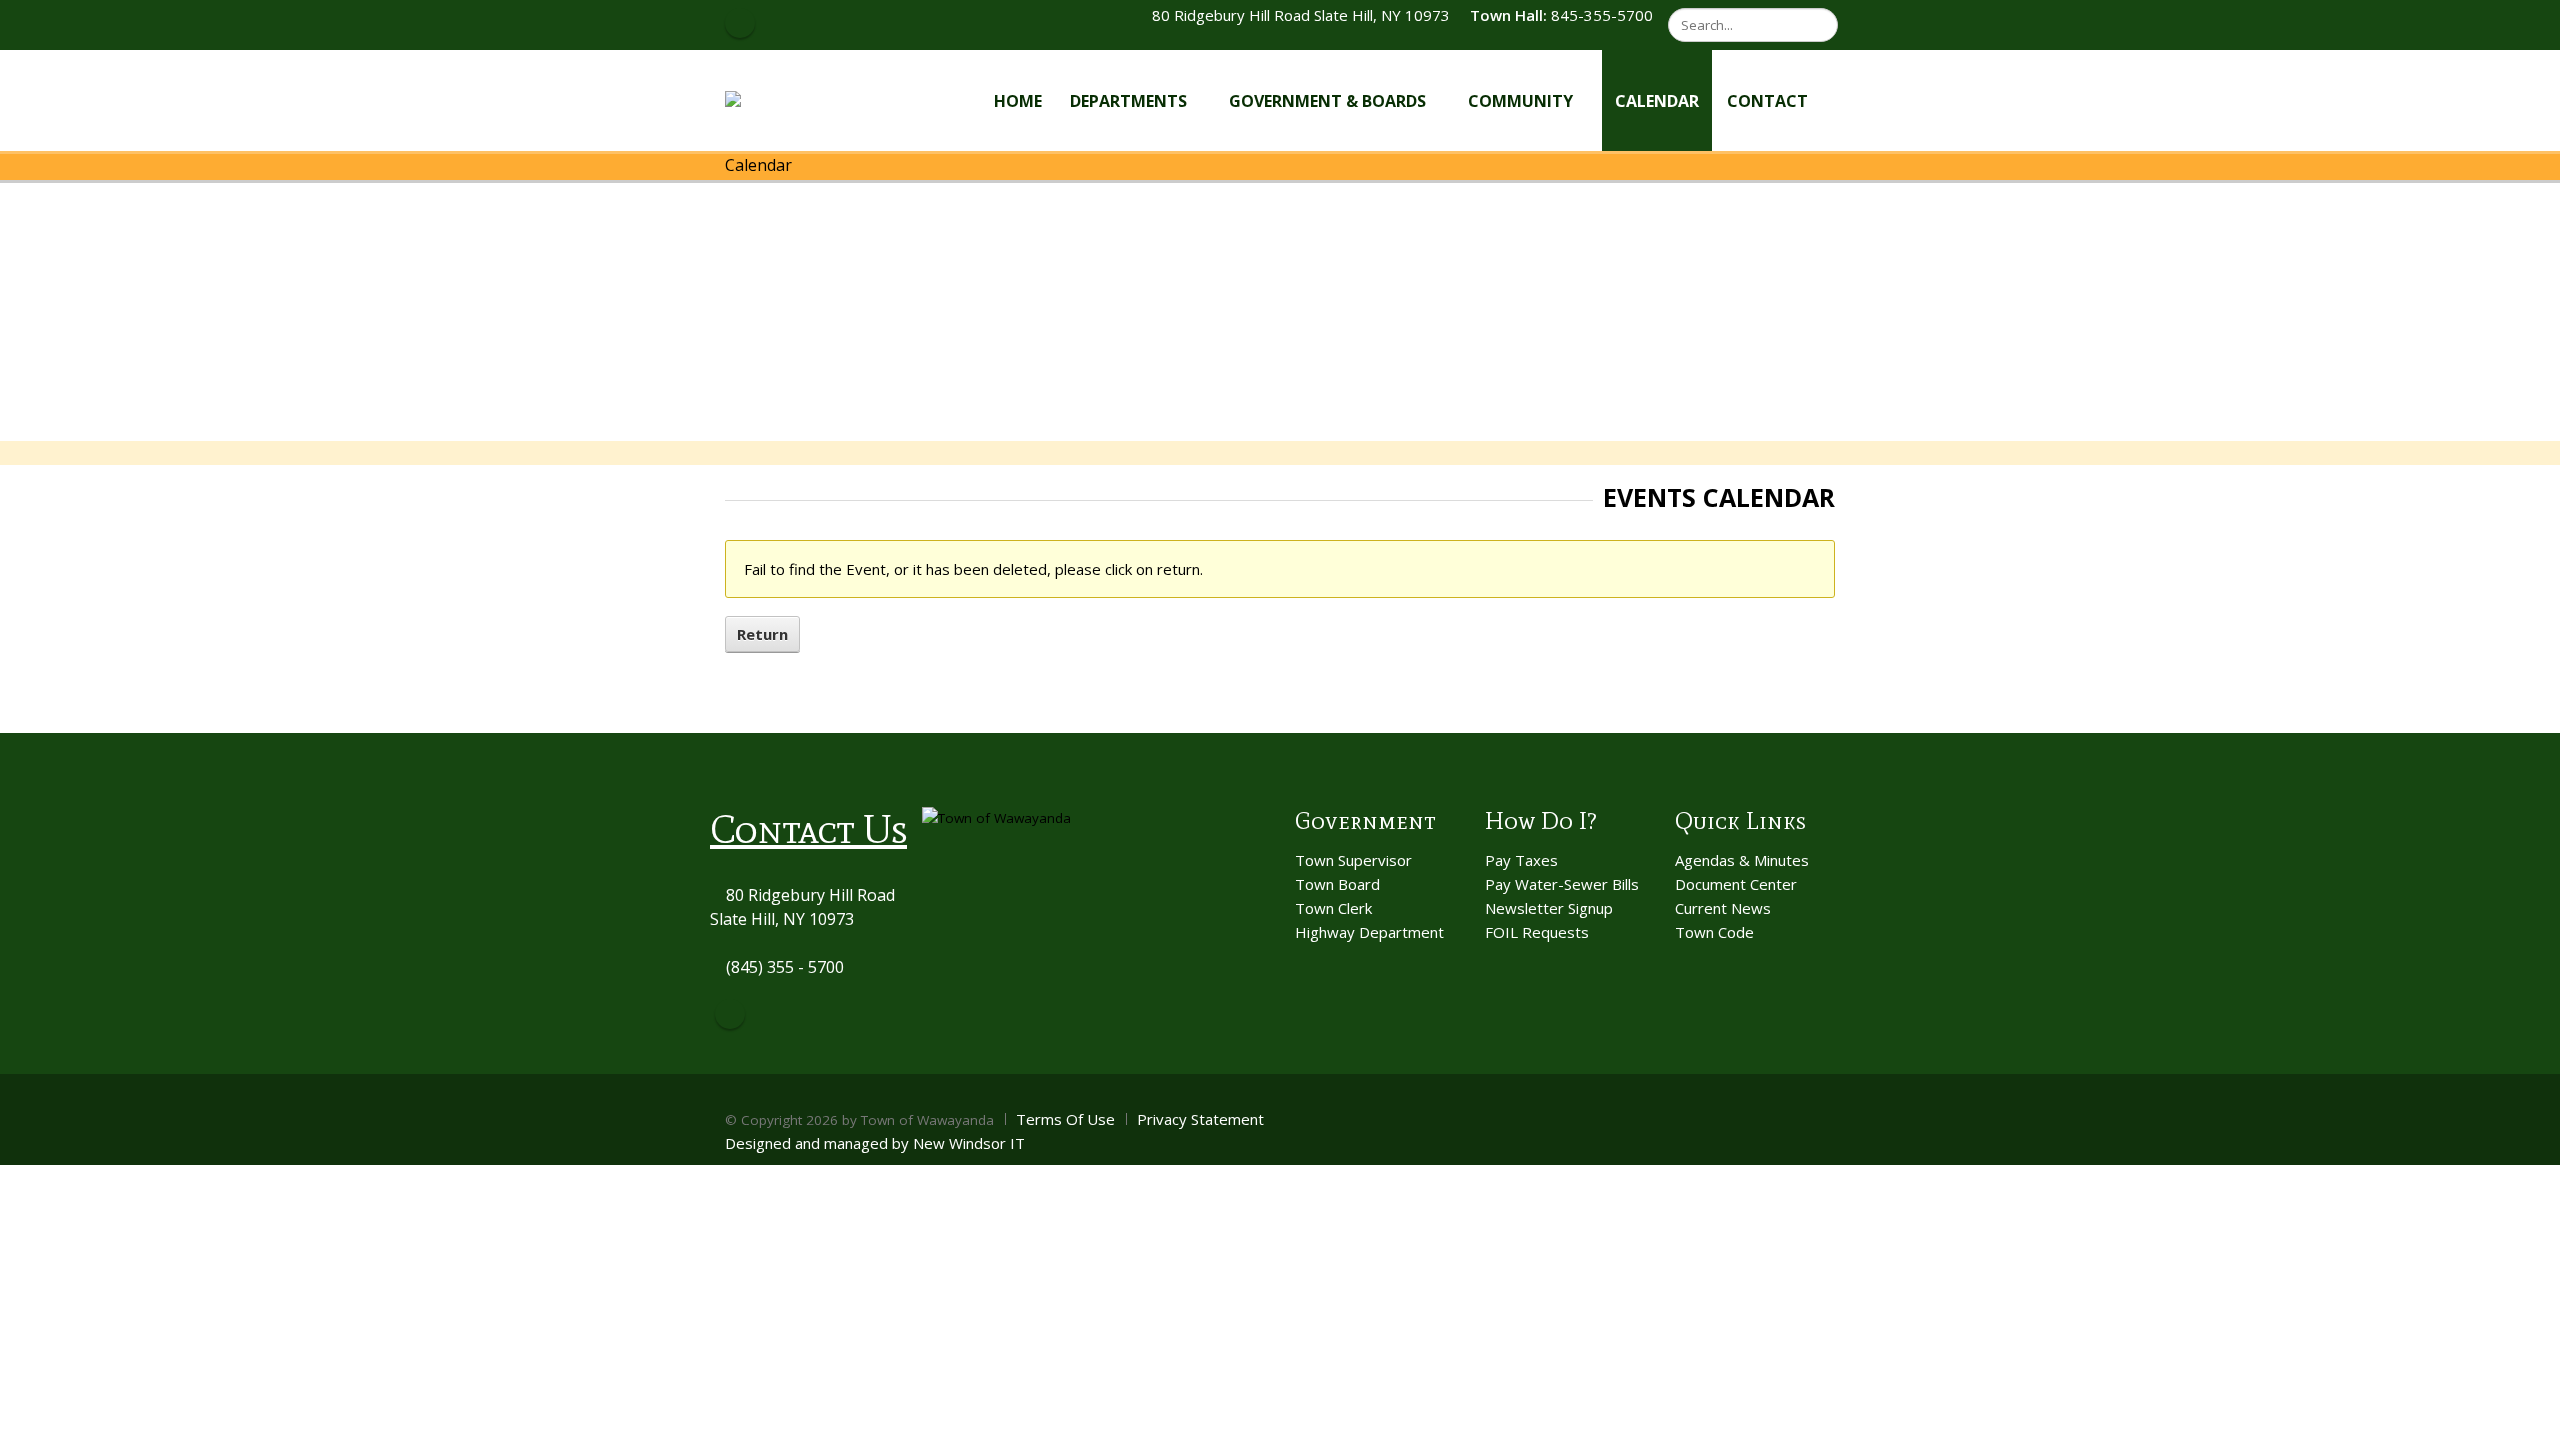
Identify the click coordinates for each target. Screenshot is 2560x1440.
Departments (1128, 101)
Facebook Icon (740, 23)
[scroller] (2525, 1416)
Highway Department (1369, 932)
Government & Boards (1327, 101)
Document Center (1736, 884)
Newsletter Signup (1549, 908)
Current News (1723, 908)
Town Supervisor (1353, 860)
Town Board (1337, 884)
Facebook (730, 1014)
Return (762, 634)
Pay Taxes (1521, 860)
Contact (1767, 101)
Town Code (1714, 932)
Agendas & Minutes (1742, 860)
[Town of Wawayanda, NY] (798, 99)
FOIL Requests (1537, 932)
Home (1018, 101)
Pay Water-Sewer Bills (1562, 884)
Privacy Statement (1200, 1119)
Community (1520, 101)
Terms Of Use (1065, 1119)
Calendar (1657, 101)
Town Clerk (1333, 908)
